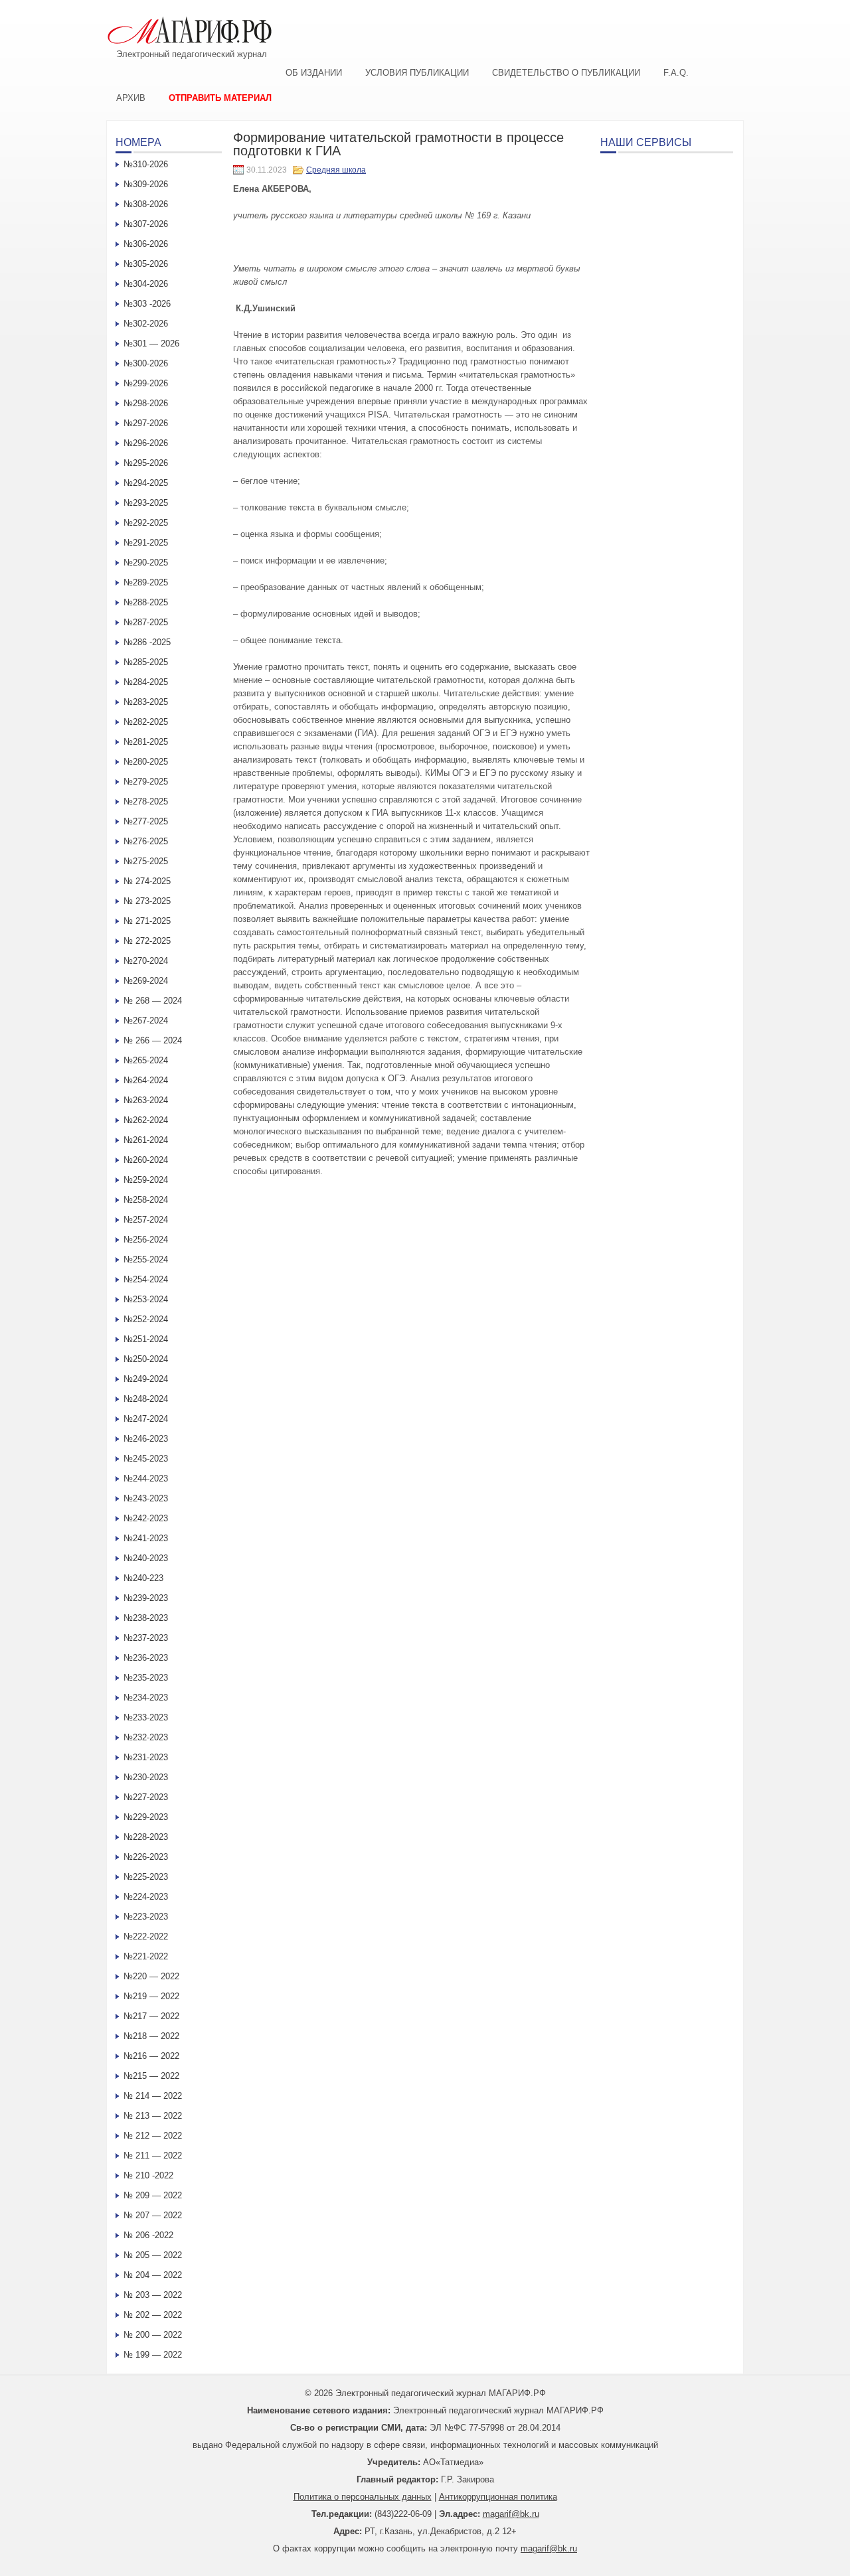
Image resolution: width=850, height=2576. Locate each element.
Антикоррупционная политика (498, 2497)
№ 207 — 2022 (153, 2215)
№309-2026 (146, 184)
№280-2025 (146, 762)
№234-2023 (146, 1698)
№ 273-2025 (147, 901)
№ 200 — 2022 (153, 2335)
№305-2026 (146, 264)
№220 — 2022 (151, 1976)
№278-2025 (146, 801)
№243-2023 (146, 1498)
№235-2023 (146, 1678)
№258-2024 (146, 1200)
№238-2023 (146, 1618)
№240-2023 (146, 1558)
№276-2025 (146, 841)
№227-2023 (146, 1797)
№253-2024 (146, 1299)
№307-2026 (146, 224)
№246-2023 (146, 1439)
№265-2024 (146, 1060)
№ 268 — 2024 (153, 1001)
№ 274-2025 (147, 881)
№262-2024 (146, 1120)
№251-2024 (146, 1339)
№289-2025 (146, 582)
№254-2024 (146, 1279)
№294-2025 (146, 483)
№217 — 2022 (151, 2016)
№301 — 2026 (151, 343)
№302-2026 (146, 324)
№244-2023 (146, 1478)
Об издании (314, 73)
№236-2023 (146, 1658)
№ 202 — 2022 (153, 2315)
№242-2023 (146, 1518)
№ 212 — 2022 (153, 2136)
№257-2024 (146, 1220)
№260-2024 (146, 1160)
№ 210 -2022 (148, 2175)
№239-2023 (146, 1598)
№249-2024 (146, 1379)
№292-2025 (146, 523)
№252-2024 (146, 1319)
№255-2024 (146, 1259)
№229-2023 (146, 1817)
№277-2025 (146, 821)
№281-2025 (146, 742)
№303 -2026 (147, 304)
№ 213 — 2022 (153, 2116)
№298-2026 (146, 403)
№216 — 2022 (151, 2056)
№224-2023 (146, 1897)
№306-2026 (146, 244)
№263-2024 (146, 1100)
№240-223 (143, 1578)
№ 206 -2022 (148, 2235)
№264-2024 (146, 1080)
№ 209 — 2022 (153, 2195)
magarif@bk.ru (511, 2514)
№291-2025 (146, 543)
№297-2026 (146, 423)
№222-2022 (146, 1936)
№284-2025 (146, 682)
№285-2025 (146, 662)
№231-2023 (146, 1757)
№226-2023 (146, 1857)
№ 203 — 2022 (153, 2295)
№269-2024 (146, 981)
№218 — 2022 (151, 2036)
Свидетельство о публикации (566, 73)
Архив (131, 98)
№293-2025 (146, 503)
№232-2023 (146, 1737)
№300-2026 (146, 363)
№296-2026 (146, 443)
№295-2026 (146, 463)
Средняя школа (336, 170)
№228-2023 (146, 1837)
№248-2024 (146, 1399)
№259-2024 (146, 1180)
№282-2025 (146, 722)
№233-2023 (146, 1717)
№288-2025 (146, 602)
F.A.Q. (676, 73)
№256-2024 (146, 1240)
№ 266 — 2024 (153, 1040)
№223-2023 (146, 1917)
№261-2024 (146, 1140)
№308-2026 (146, 204)
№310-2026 (146, 164)
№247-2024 (146, 1419)
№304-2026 (146, 284)
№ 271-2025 (147, 921)
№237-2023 (146, 1638)
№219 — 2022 (151, 1996)
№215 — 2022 (151, 2076)
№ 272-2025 (147, 941)
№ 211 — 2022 (153, 2156)
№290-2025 (146, 563)
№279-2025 (146, 782)
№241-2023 (146, 1538)
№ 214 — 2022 (153, 2096)
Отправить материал (220, 98)
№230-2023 (146, 1777)
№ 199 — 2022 (153, 2355)
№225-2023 (146, 1877)
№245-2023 (146, 1459)
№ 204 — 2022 (153, 2275)
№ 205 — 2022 (153, 2255)
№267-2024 (146, 1021)
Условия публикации (417, 73)
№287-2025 (146, 622)
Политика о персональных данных (363, 2497)
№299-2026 (146, 383)
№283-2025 (146, 702)
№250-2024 (146, 1359)
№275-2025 (146, 861)
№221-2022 (146, 1956)
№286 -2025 (147, 642)
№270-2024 (146, 961)
